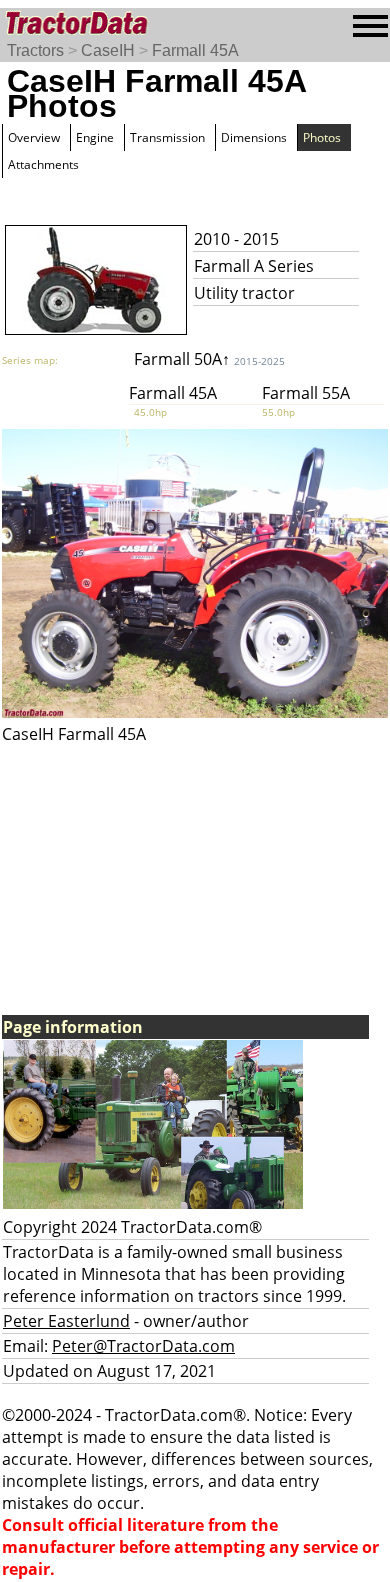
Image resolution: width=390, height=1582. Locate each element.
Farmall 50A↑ (209, 359)
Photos (322, 137)
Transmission (167, 137)
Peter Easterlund (66, 1321)
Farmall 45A (195, 50)
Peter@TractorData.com (143, 1346)
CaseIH (108, 50)
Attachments (43, 164)
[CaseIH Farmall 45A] (195, 712)
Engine (95, 137)
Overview (34, 137)
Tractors (35, 50)
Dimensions (254, 137)
